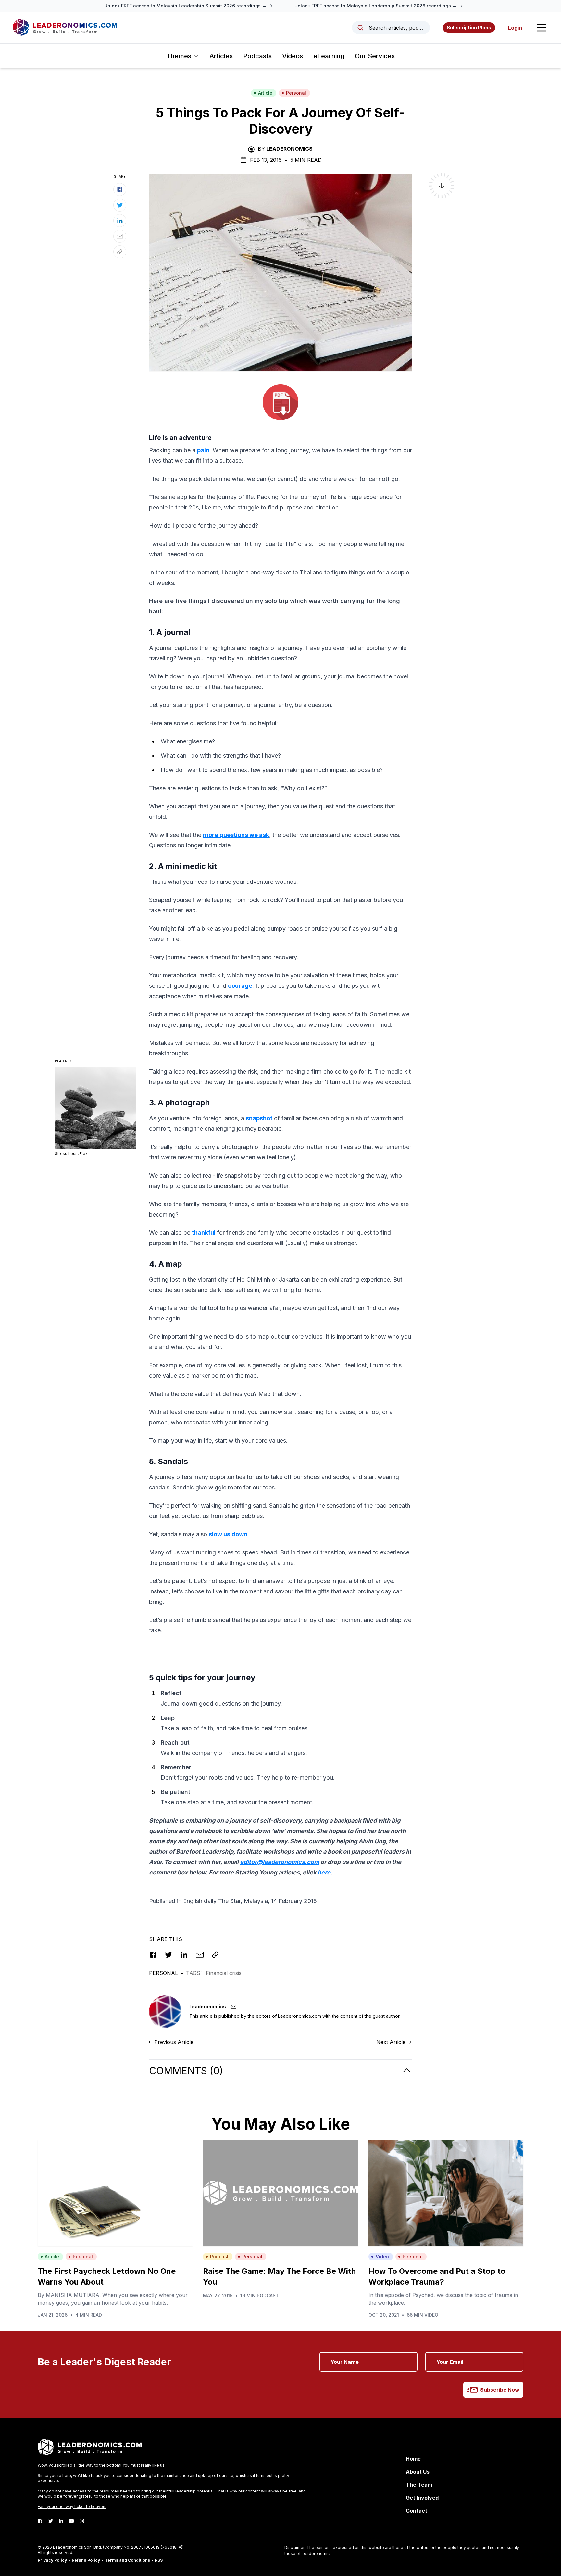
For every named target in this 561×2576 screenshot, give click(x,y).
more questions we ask (236, 835)
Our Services (375, 56)
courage (240, 986)
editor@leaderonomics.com (280, 1862)
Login (515, 28)
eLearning (329, 56)
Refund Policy (86, 2560)
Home (413, 2459)
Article (265, 93)
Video (382, 2256)
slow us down (228, 1534)
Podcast (219, 2256)
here (324, 1872)
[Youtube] (71, 2521)
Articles (221, 56)
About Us (418, 2472)
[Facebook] (40, 2521)
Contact (417, 2511)
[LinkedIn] (61, 2521)
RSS (159, 2560)
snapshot (259, 1118)
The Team (419, 2485)
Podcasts (257, 56)
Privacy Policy (52, 2560)
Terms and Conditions (127, 2560)
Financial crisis (224, 1973)
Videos (293, 56)
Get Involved (422, 2498)
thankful (204, 1233)
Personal (296, 93)
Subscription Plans (469, 27)
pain (203, 450)
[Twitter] (51, 2521)
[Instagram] (82, 2521)
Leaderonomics (289, 149)
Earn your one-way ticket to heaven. (72, 2507)
